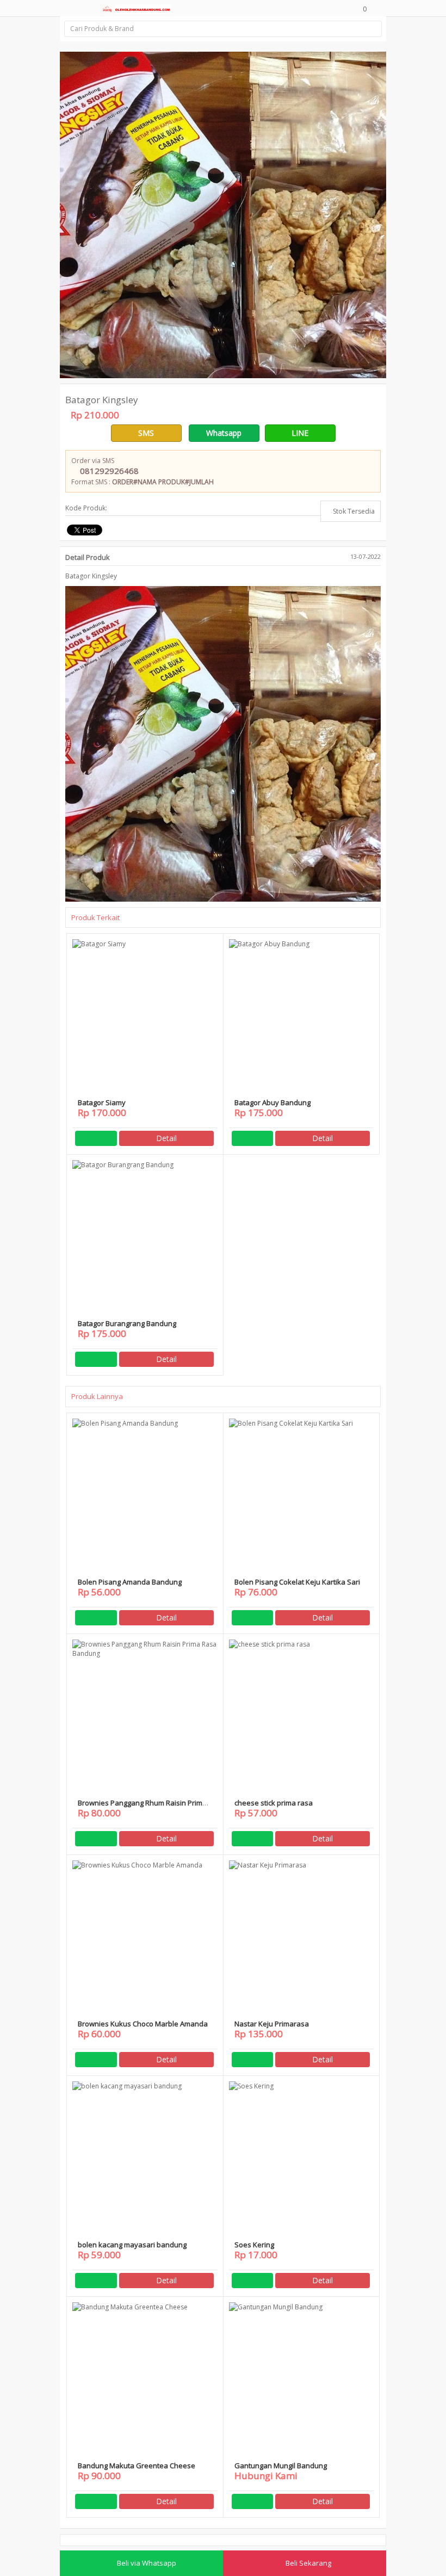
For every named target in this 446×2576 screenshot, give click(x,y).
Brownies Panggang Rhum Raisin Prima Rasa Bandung (142, 1807)
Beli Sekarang (308, 2563)
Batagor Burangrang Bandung (127, 1323)
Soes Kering (254, 2245)
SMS (146, 433)
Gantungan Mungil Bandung (281, 2466)
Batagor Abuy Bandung (272, 1102)
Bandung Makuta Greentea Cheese (137, 2466)
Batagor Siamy (102, 1102)
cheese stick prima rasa (274, 1803)
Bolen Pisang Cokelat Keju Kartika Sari (297, 1582)
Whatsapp (224, 433)
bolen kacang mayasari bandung (132, 2245)
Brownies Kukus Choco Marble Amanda (143, 2024)
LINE (300, 433)
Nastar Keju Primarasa (272, 2024)
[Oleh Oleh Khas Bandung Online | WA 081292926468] (135, 8)
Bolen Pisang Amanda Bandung (130, 1582)
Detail (166, 1138)
